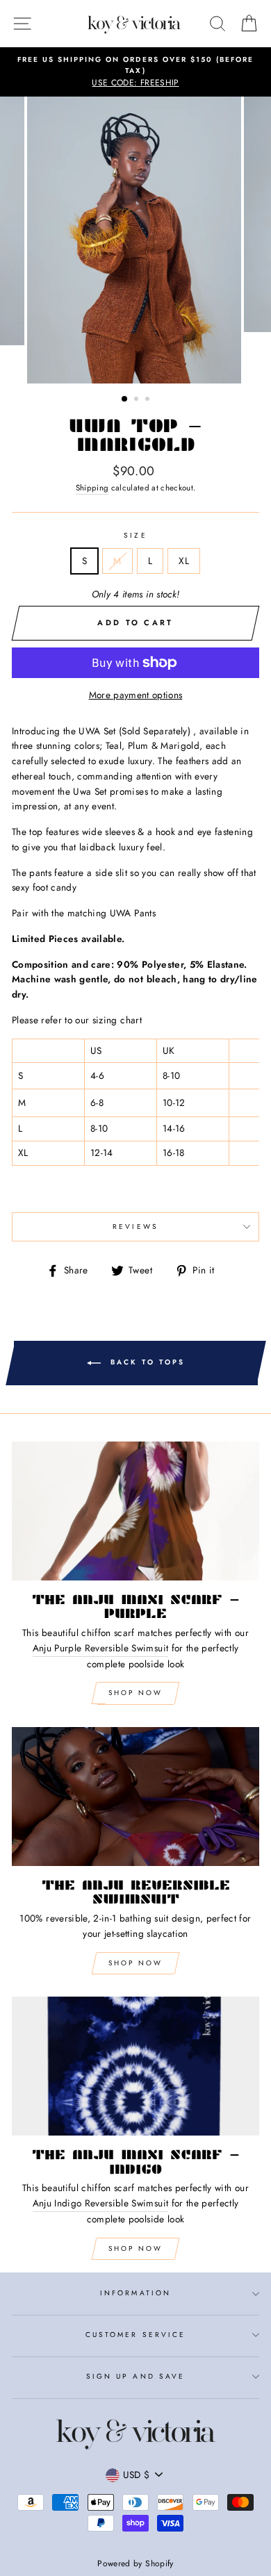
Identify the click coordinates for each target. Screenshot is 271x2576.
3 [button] (149, 400)
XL (184, 561)
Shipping (92, 488)
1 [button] (125, 399)
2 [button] (138, 400)
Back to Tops (146, 1362)
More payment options (136, 695)
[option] (135, 72)
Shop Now (135, 1693)
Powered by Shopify (135, 2563)
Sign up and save (135, 2376)
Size (135, 535)
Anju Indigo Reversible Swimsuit (101, 2203)
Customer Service (135, 2335)
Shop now (135, 1963)
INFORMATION (135, 2293)
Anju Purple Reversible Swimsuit (101, 1648)
